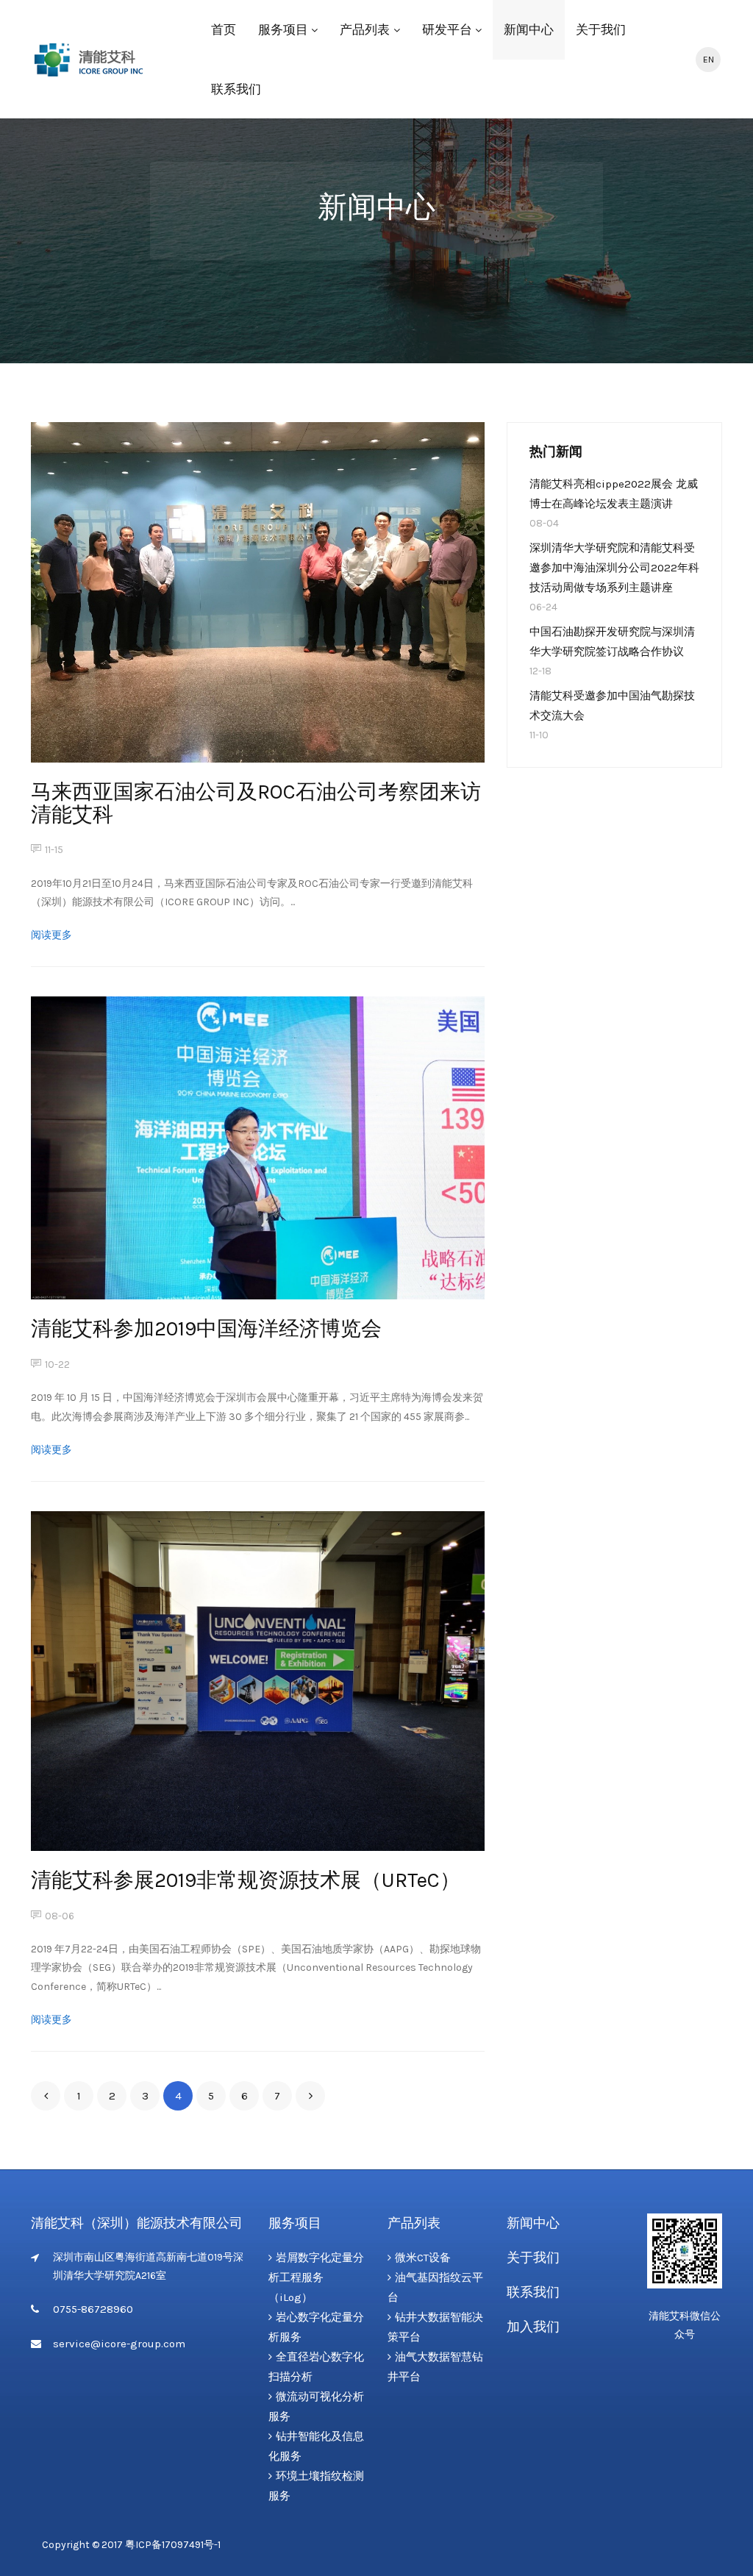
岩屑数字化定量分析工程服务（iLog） (316, 2277)
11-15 (54, 850)
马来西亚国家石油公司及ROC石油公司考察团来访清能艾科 (256, 803)
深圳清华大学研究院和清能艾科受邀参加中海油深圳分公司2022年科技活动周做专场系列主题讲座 (614, 568)
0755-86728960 (93, 2309)
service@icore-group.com (119, 2344)
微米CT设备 (423, 2258)
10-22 (57, 1364)
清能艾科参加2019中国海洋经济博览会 (206, 1328)
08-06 (60, 1916)
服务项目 (283, 29)
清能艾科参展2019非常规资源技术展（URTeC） (246, 1880)
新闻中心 (529, 29)
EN (709, 60)
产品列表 (365, 29)
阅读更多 (51, 935)
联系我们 (236, 89)
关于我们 (601, 29)
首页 (224, 29)
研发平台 (447, 29)
